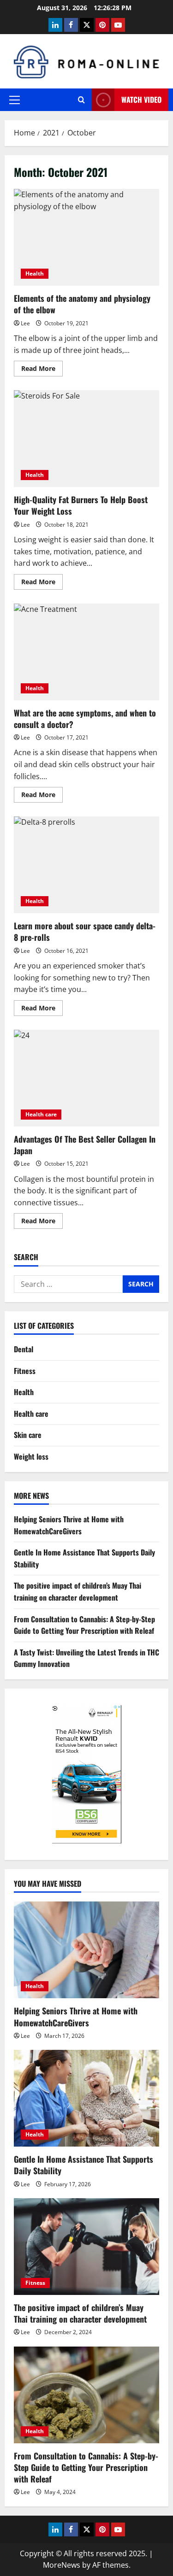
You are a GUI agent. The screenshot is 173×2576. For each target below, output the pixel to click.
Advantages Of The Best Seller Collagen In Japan (86, 1078)
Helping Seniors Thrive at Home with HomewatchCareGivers (69, 1525)
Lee (25, 323)
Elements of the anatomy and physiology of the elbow (86, 237)
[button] (15, 100)
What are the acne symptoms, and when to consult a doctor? (86, 652)
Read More (42, 370)
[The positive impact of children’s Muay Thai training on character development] (86, 2247)
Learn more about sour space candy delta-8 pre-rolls (86, 865)
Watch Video (141, 100)
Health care (41, 1114)
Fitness (25, 1371)
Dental (24, 1349)
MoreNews (62, 2565)
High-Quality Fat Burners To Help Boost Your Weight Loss (86, 439)
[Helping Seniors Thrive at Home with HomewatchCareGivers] (86, 1950)
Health (35, 273)
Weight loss (31, 1456)
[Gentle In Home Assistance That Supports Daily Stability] (86, 2098)
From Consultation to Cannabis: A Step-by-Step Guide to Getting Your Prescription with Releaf (84, 1625)
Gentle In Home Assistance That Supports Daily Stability (84, 2165)
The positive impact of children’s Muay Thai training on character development (78, 1591)
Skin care (28, 1435)
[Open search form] (81, 100)
